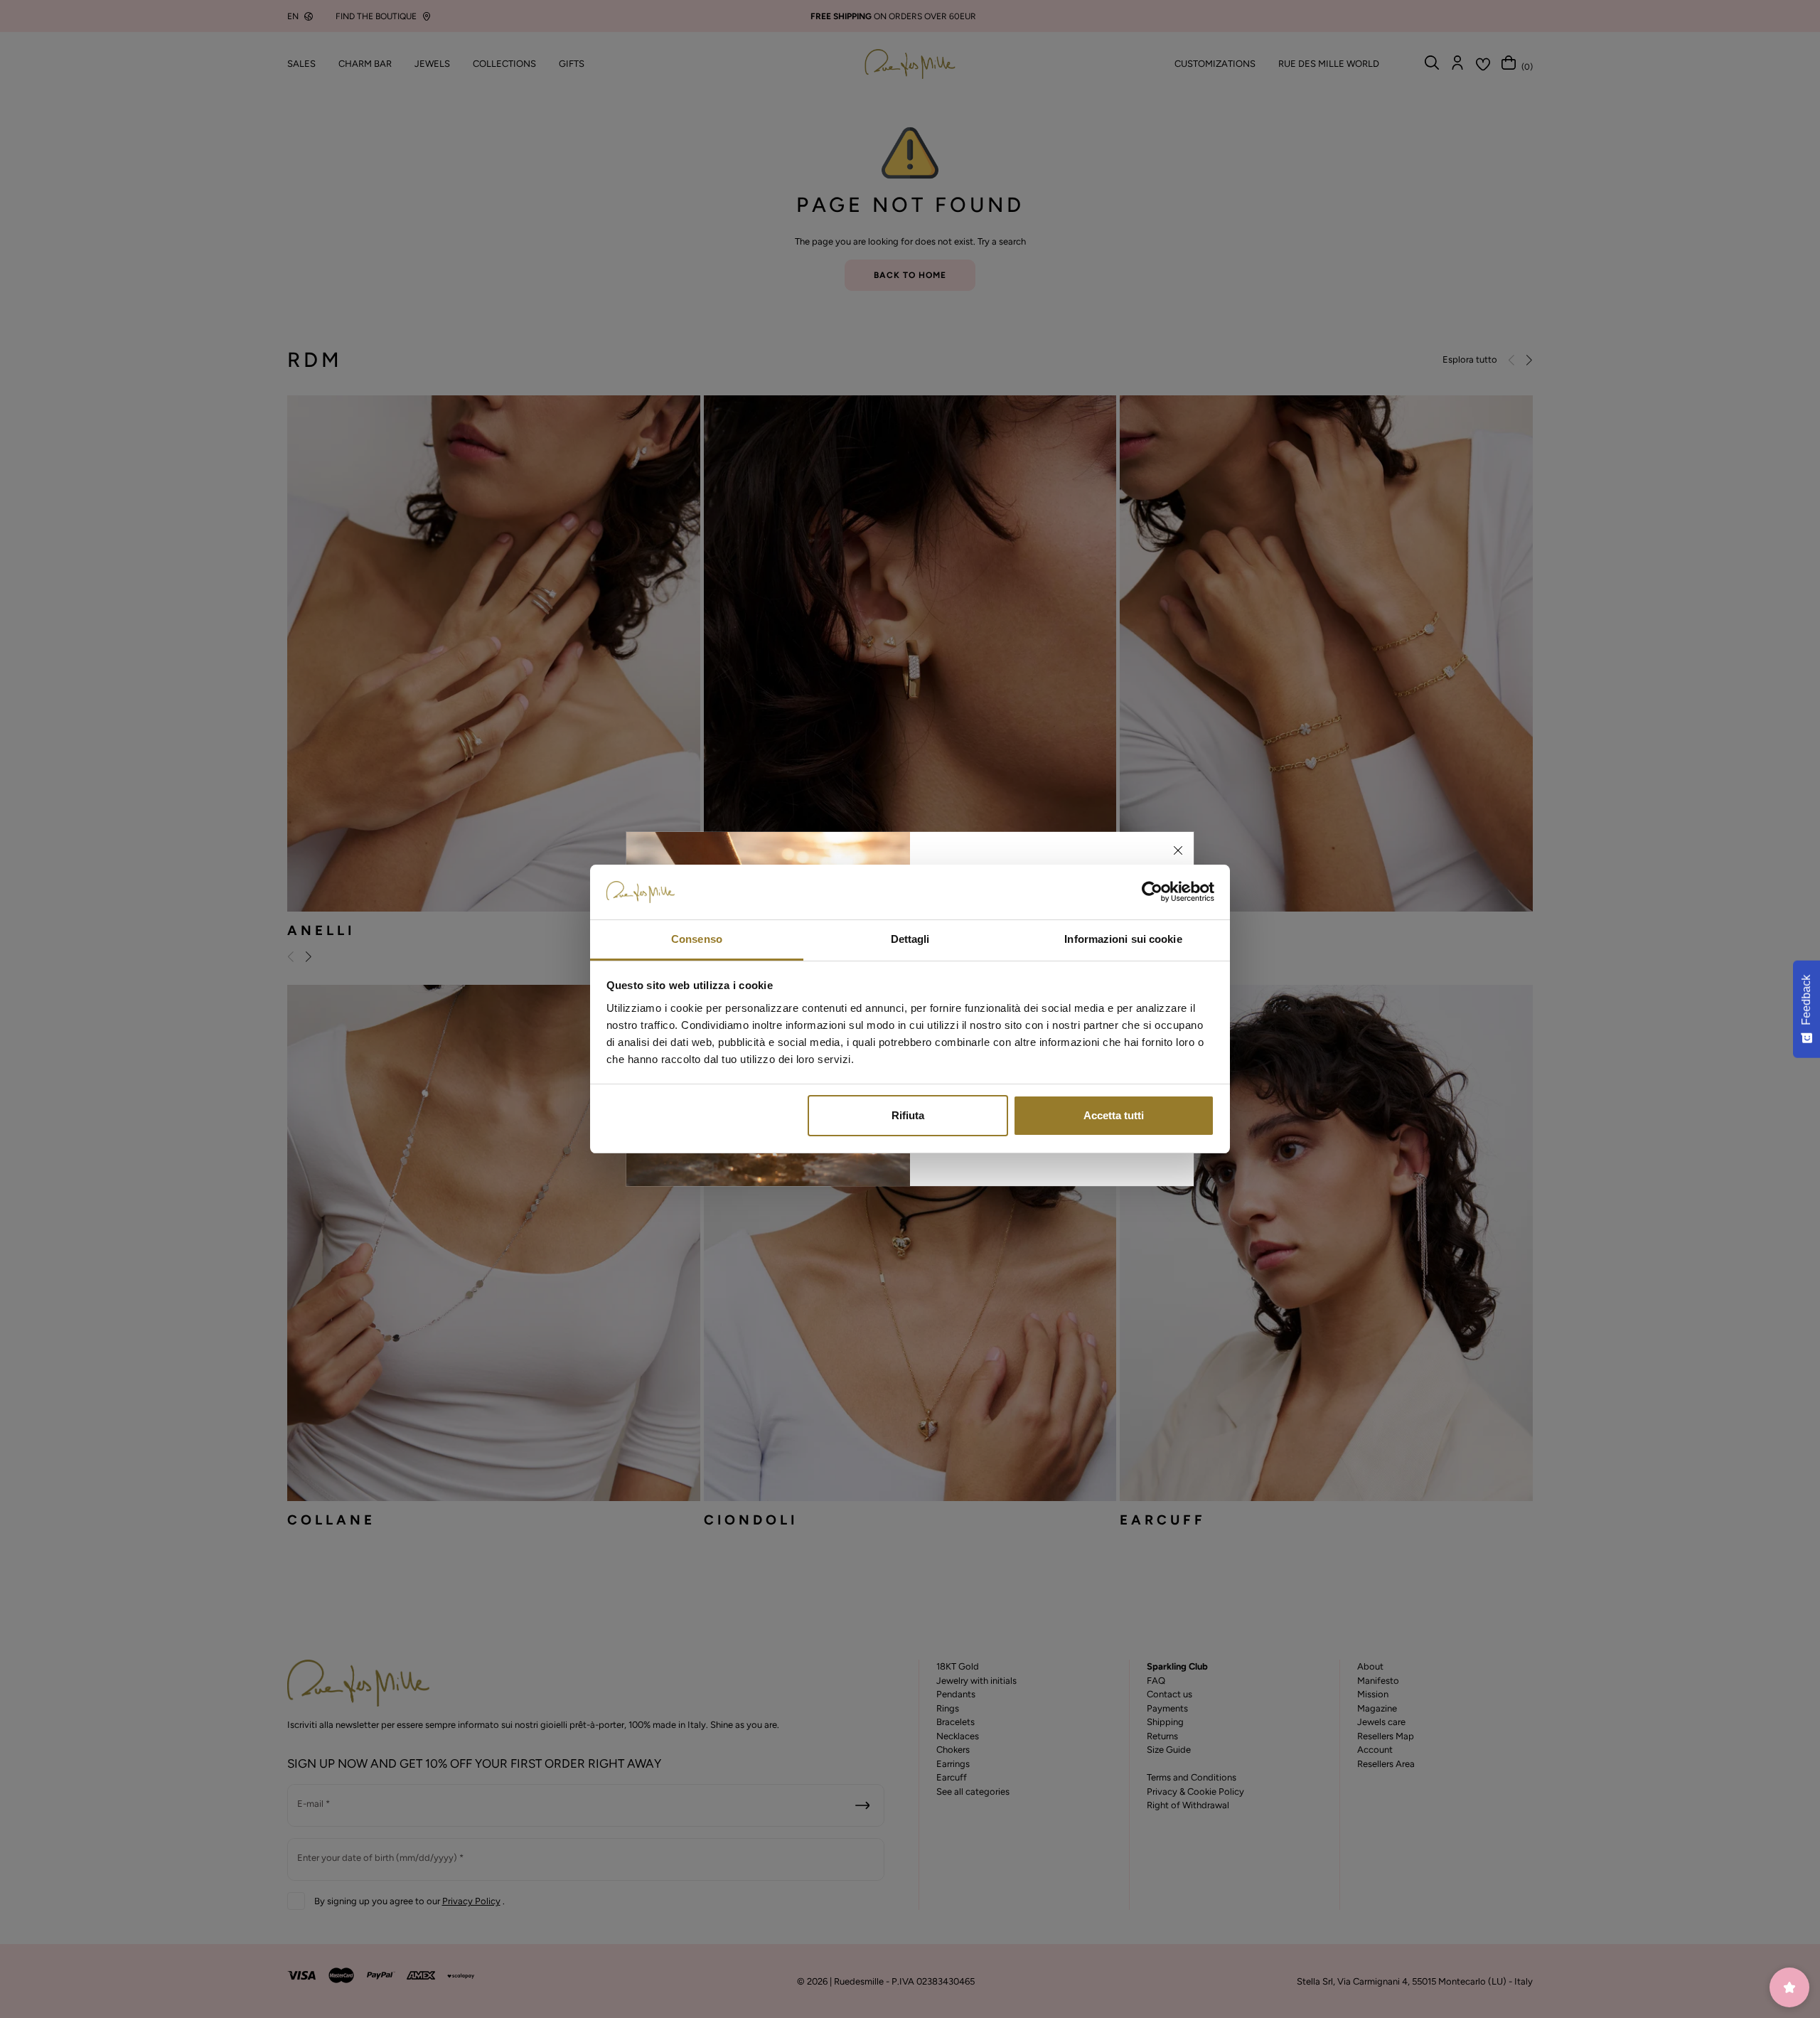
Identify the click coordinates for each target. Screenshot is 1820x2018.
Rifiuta (908, 1115)
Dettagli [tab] (910, 939)
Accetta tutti (1114, 1115)
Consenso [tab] (697, 939)
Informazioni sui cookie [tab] (1123, 939)
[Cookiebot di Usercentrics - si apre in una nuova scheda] (1152, 892)
